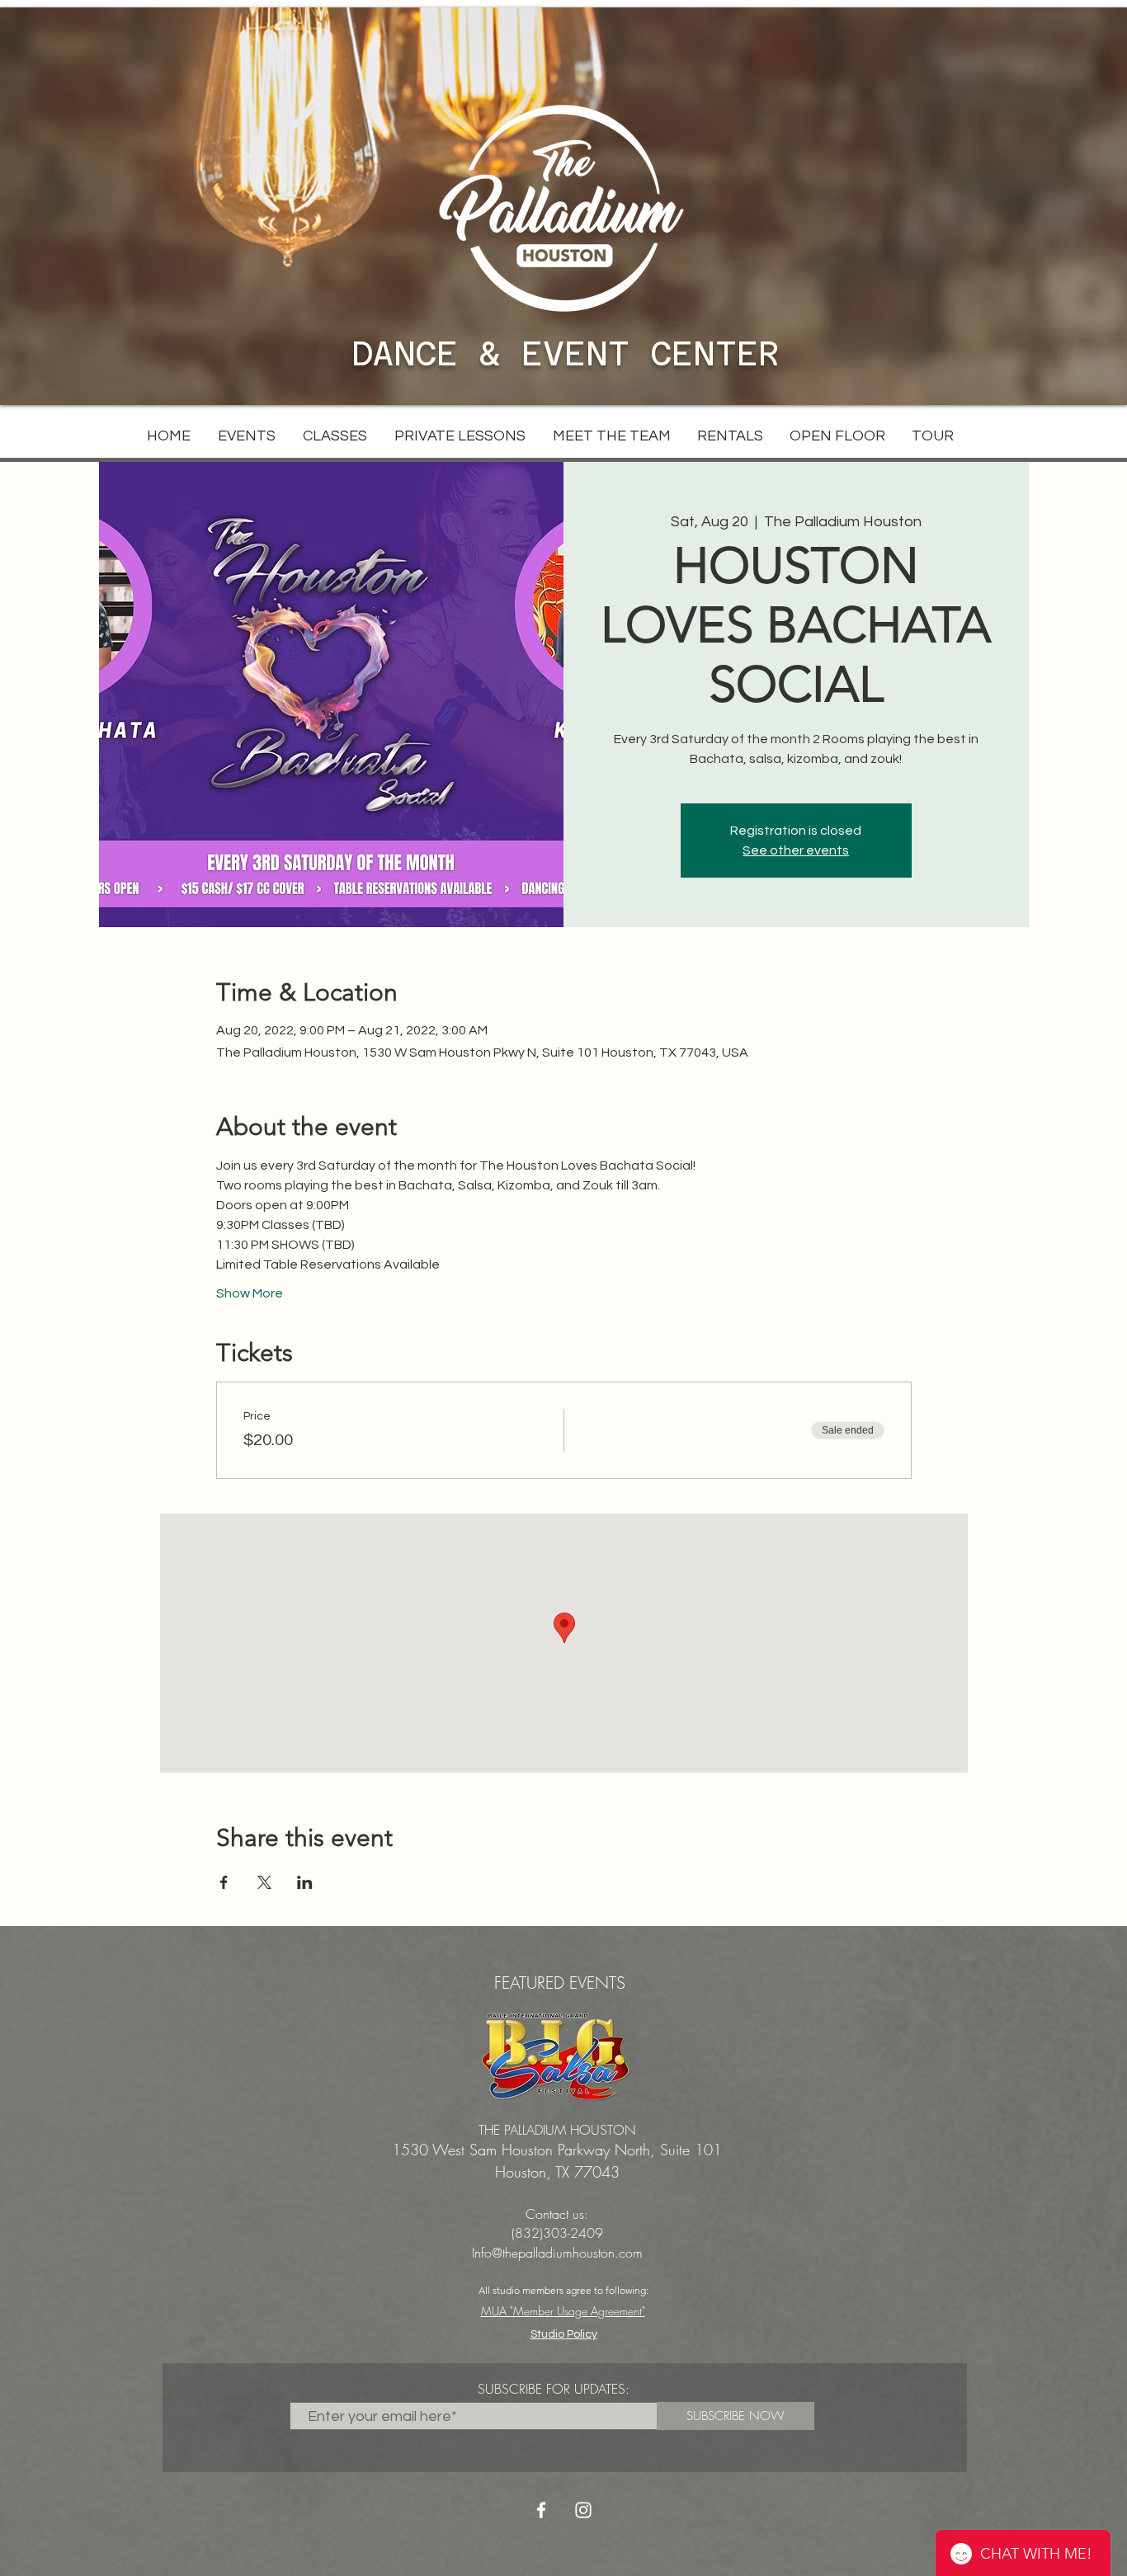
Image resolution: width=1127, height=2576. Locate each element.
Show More (250, 1293)
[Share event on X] (264, 1882)
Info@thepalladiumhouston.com (557, 2253)
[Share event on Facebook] (224, 1882)
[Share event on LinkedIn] (305, 1882)
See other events (796, 850)
